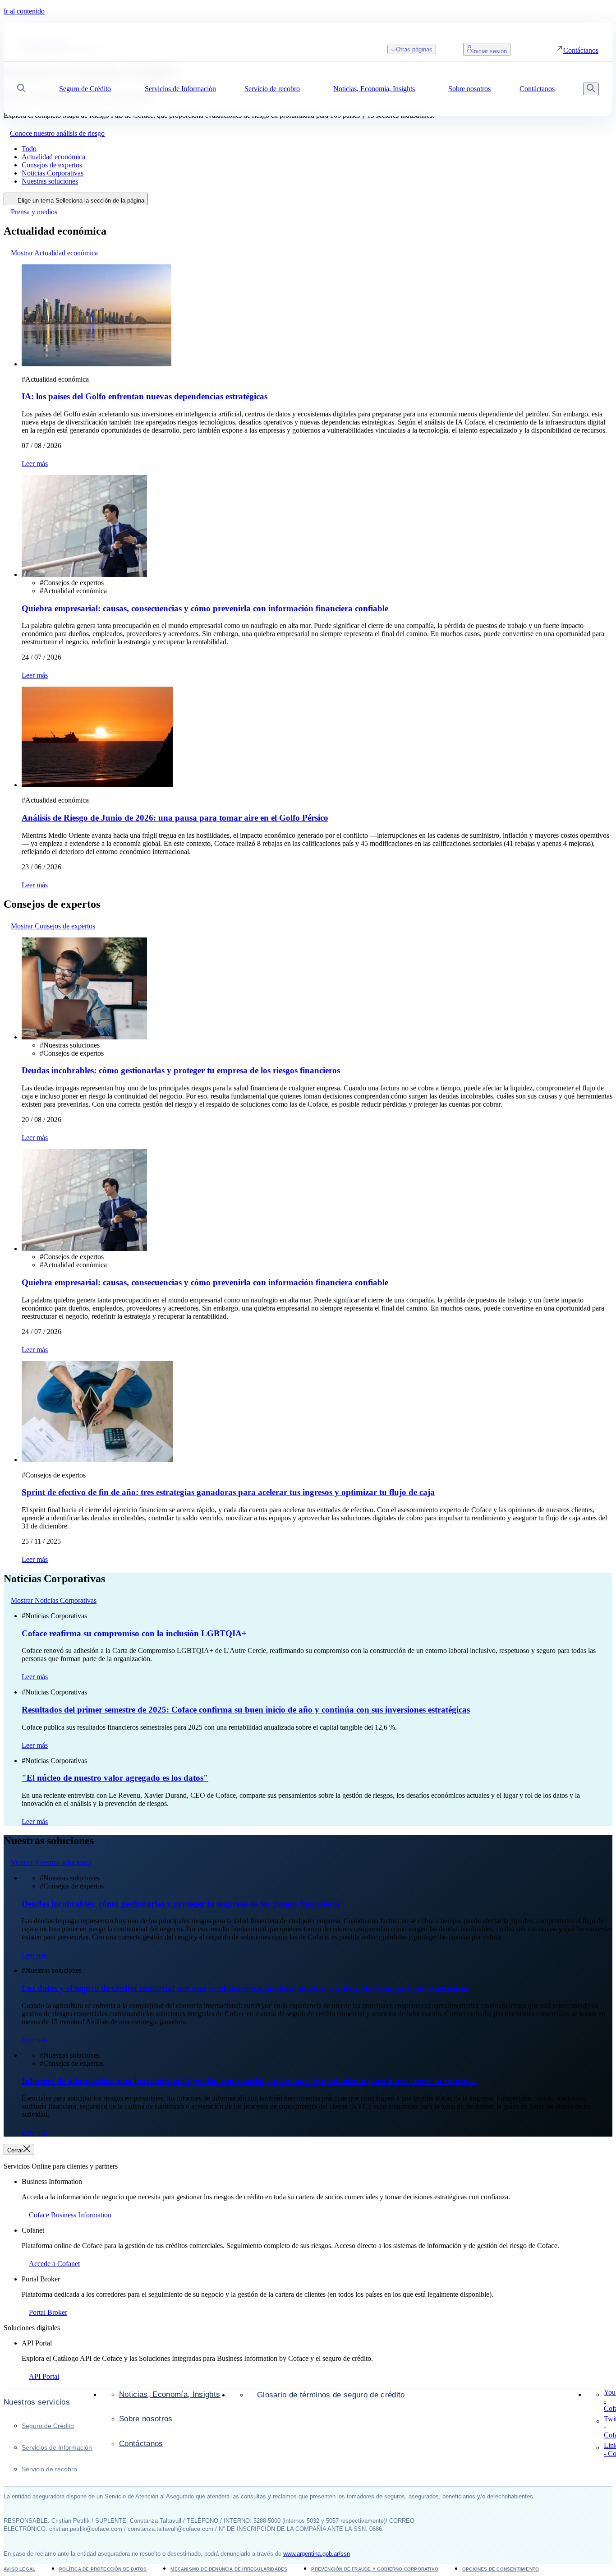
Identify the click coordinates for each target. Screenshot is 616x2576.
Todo (29, 149)
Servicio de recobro (49, 2469)
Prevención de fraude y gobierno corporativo (375, 2569)
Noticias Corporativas (53, 173)
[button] (21, 89)
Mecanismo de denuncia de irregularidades (229, 2569)
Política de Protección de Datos (103, 2569)
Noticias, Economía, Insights (170, 2394)
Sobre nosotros (146, 2419)
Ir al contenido (24, 11)
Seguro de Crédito (48, 2426)
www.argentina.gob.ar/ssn (317, 2554)
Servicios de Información (57, 2447)
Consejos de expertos (52, 165)
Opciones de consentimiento (501, 2569)
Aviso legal (19, 2569)
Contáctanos (141, 2444)
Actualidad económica (53, 157)
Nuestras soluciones (50, 181)
